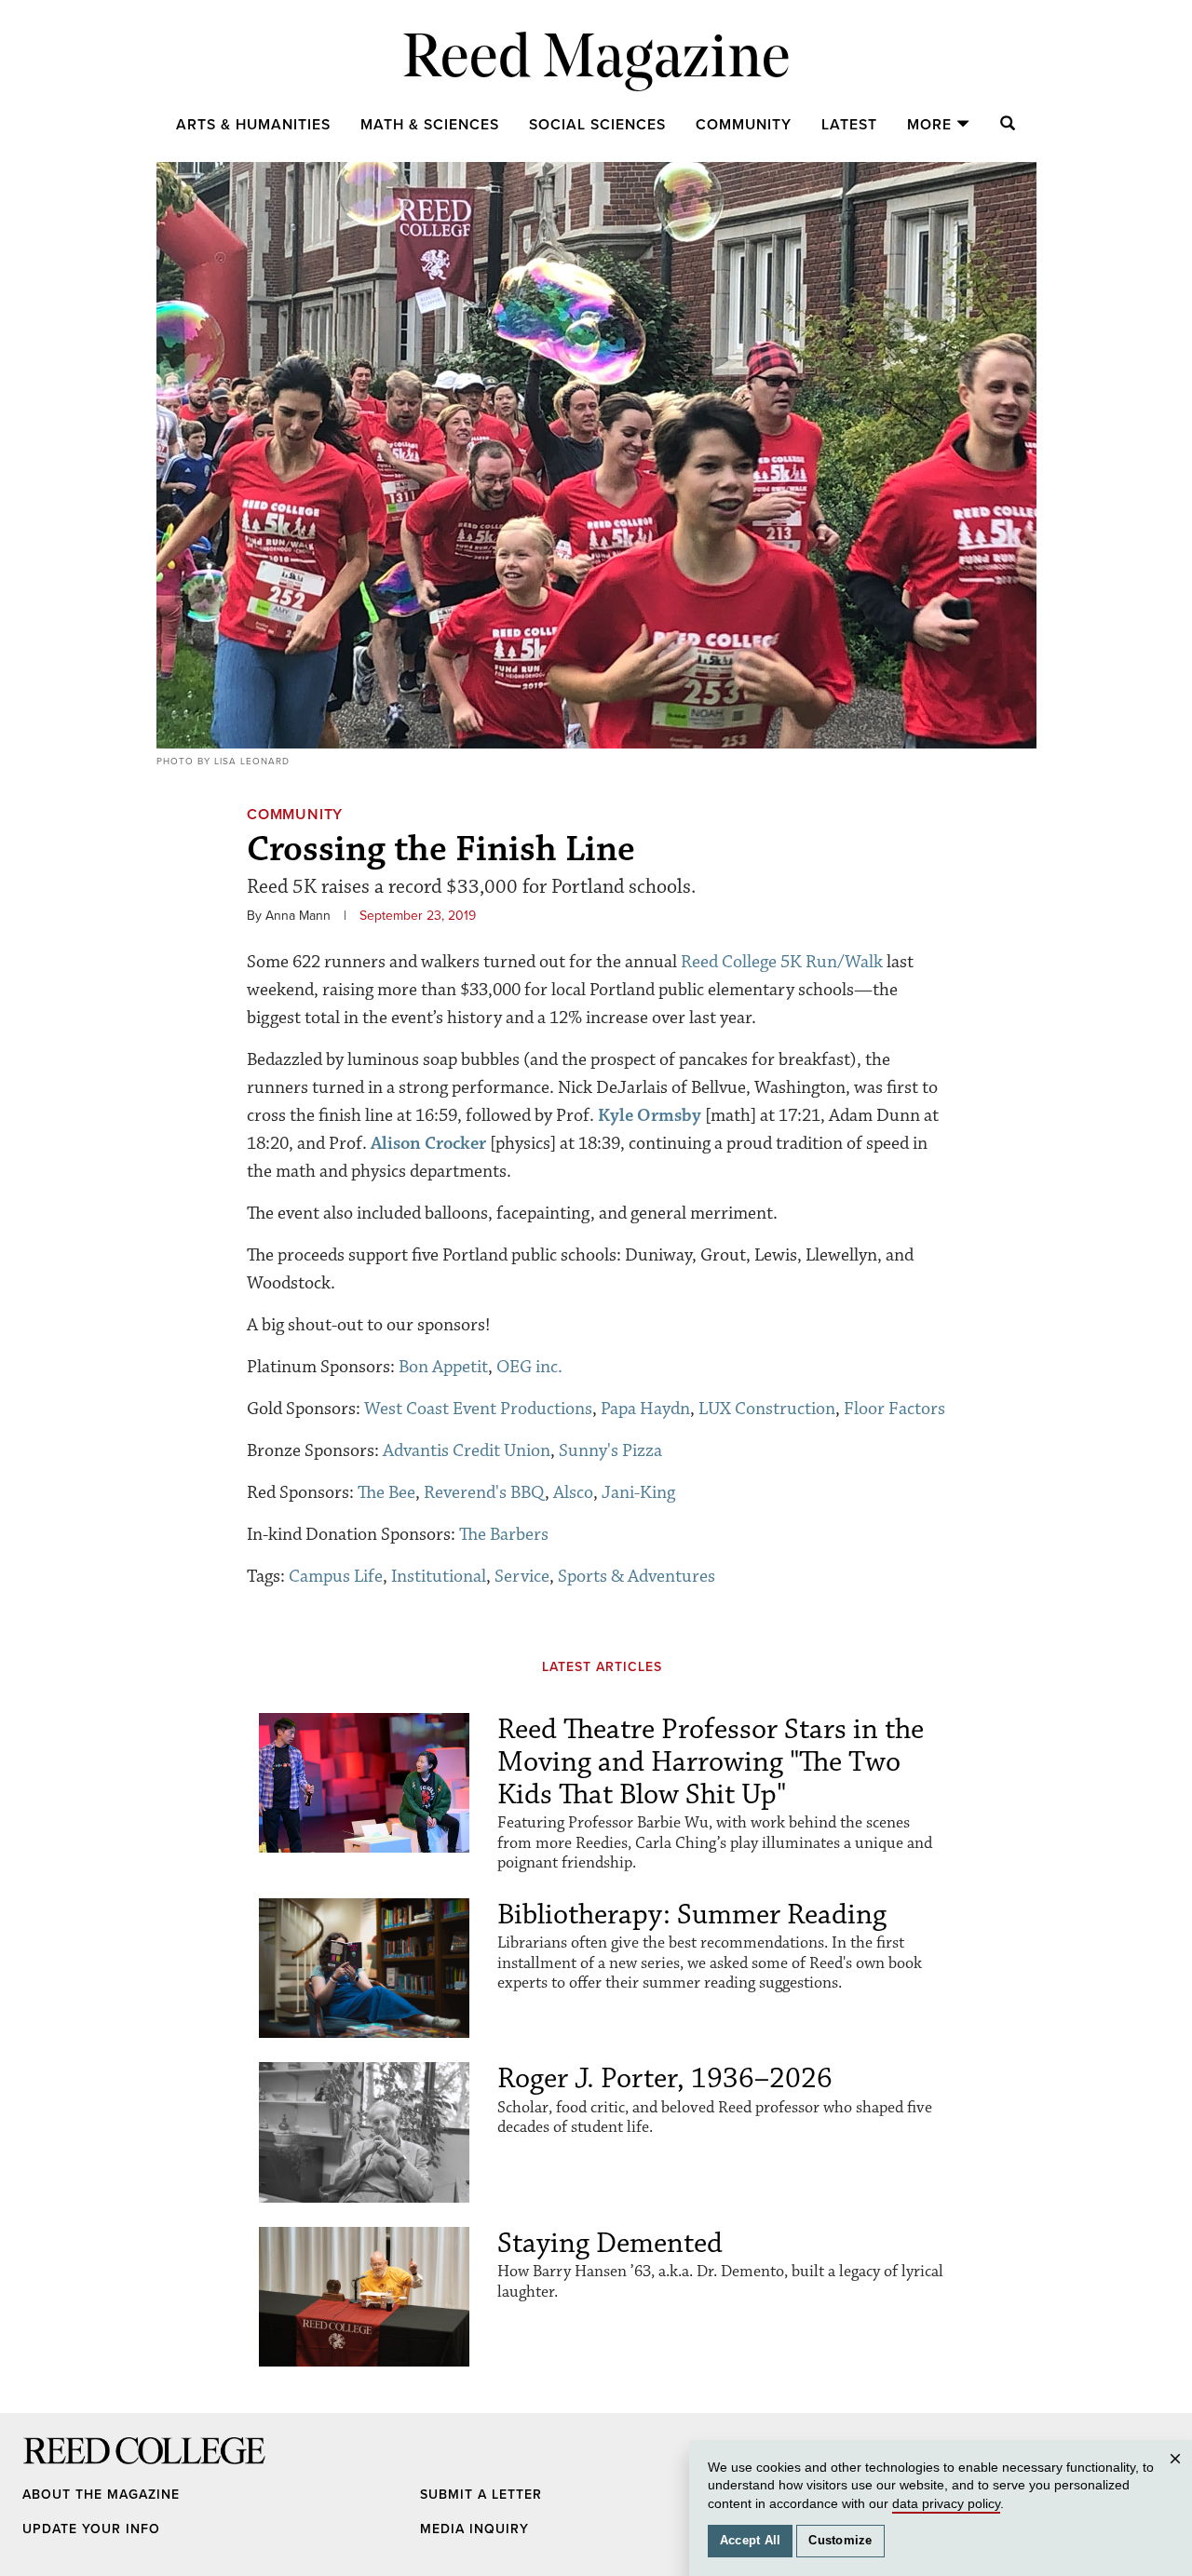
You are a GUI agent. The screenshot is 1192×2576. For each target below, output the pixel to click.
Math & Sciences (430, 125)
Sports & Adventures (637, 1576)
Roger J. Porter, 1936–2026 (665, 2078)
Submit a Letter (481, 2495)
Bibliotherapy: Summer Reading (692, 1915)
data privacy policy (946, 2503)
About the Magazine (101, 2495)
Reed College (47, 2468)
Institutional (439, 1576)
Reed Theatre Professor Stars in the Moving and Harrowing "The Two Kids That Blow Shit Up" (711, 1762)
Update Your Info (91, 2529)
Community (744, 125)
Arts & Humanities (253, 125)
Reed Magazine (596, 61)
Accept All (751, 2541)
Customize (840, 2541)
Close (1178, 2477)
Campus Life (336, 1576)
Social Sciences (597, 125)
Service (522, 1576)
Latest (849, 125)
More (929, 125)
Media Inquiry (474, 2529)
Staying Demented (610, 2243)
